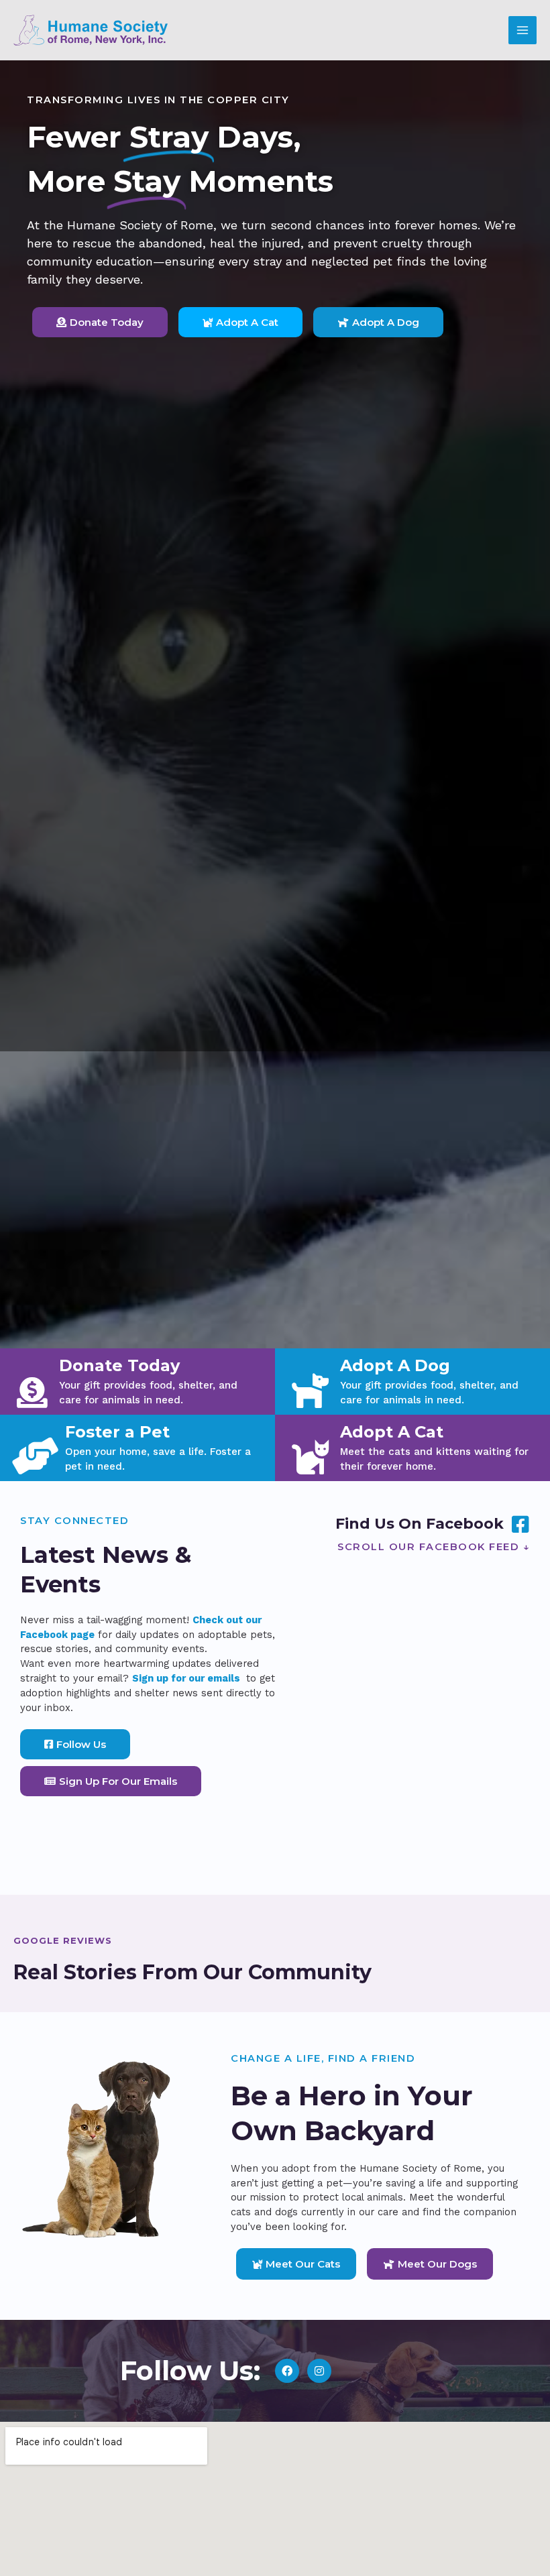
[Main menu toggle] (522, 30)
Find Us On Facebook (420, 1524)
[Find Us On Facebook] (520, 1524)
